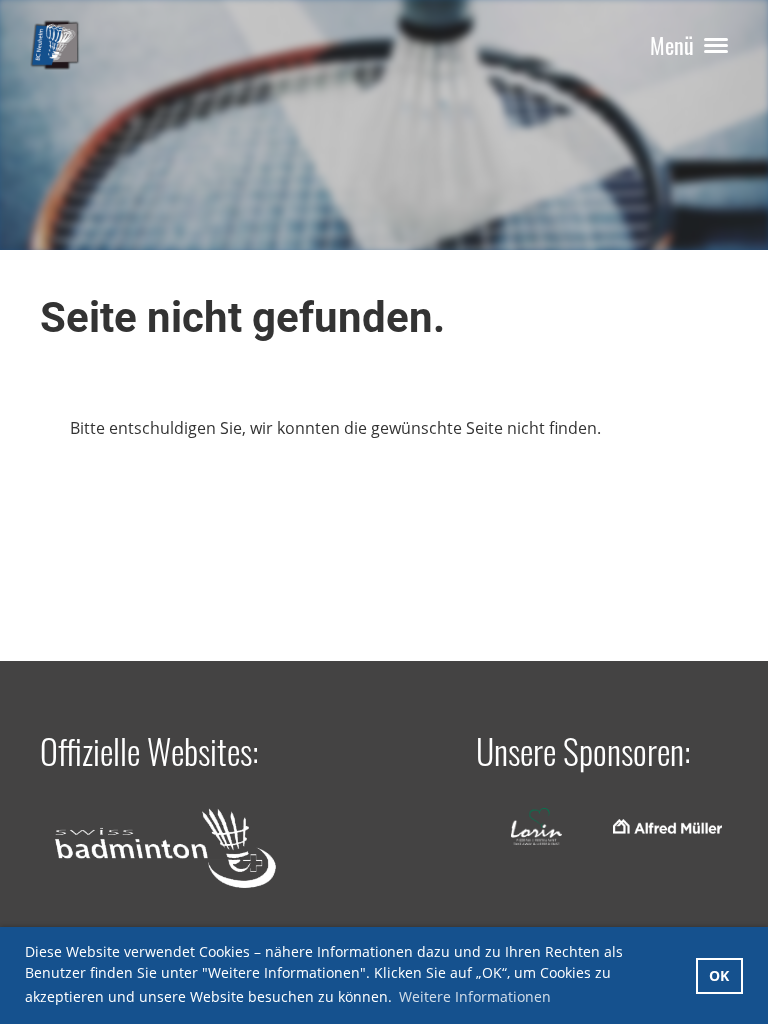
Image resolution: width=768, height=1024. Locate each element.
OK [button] (719, 975)
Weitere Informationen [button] (475, 996)
